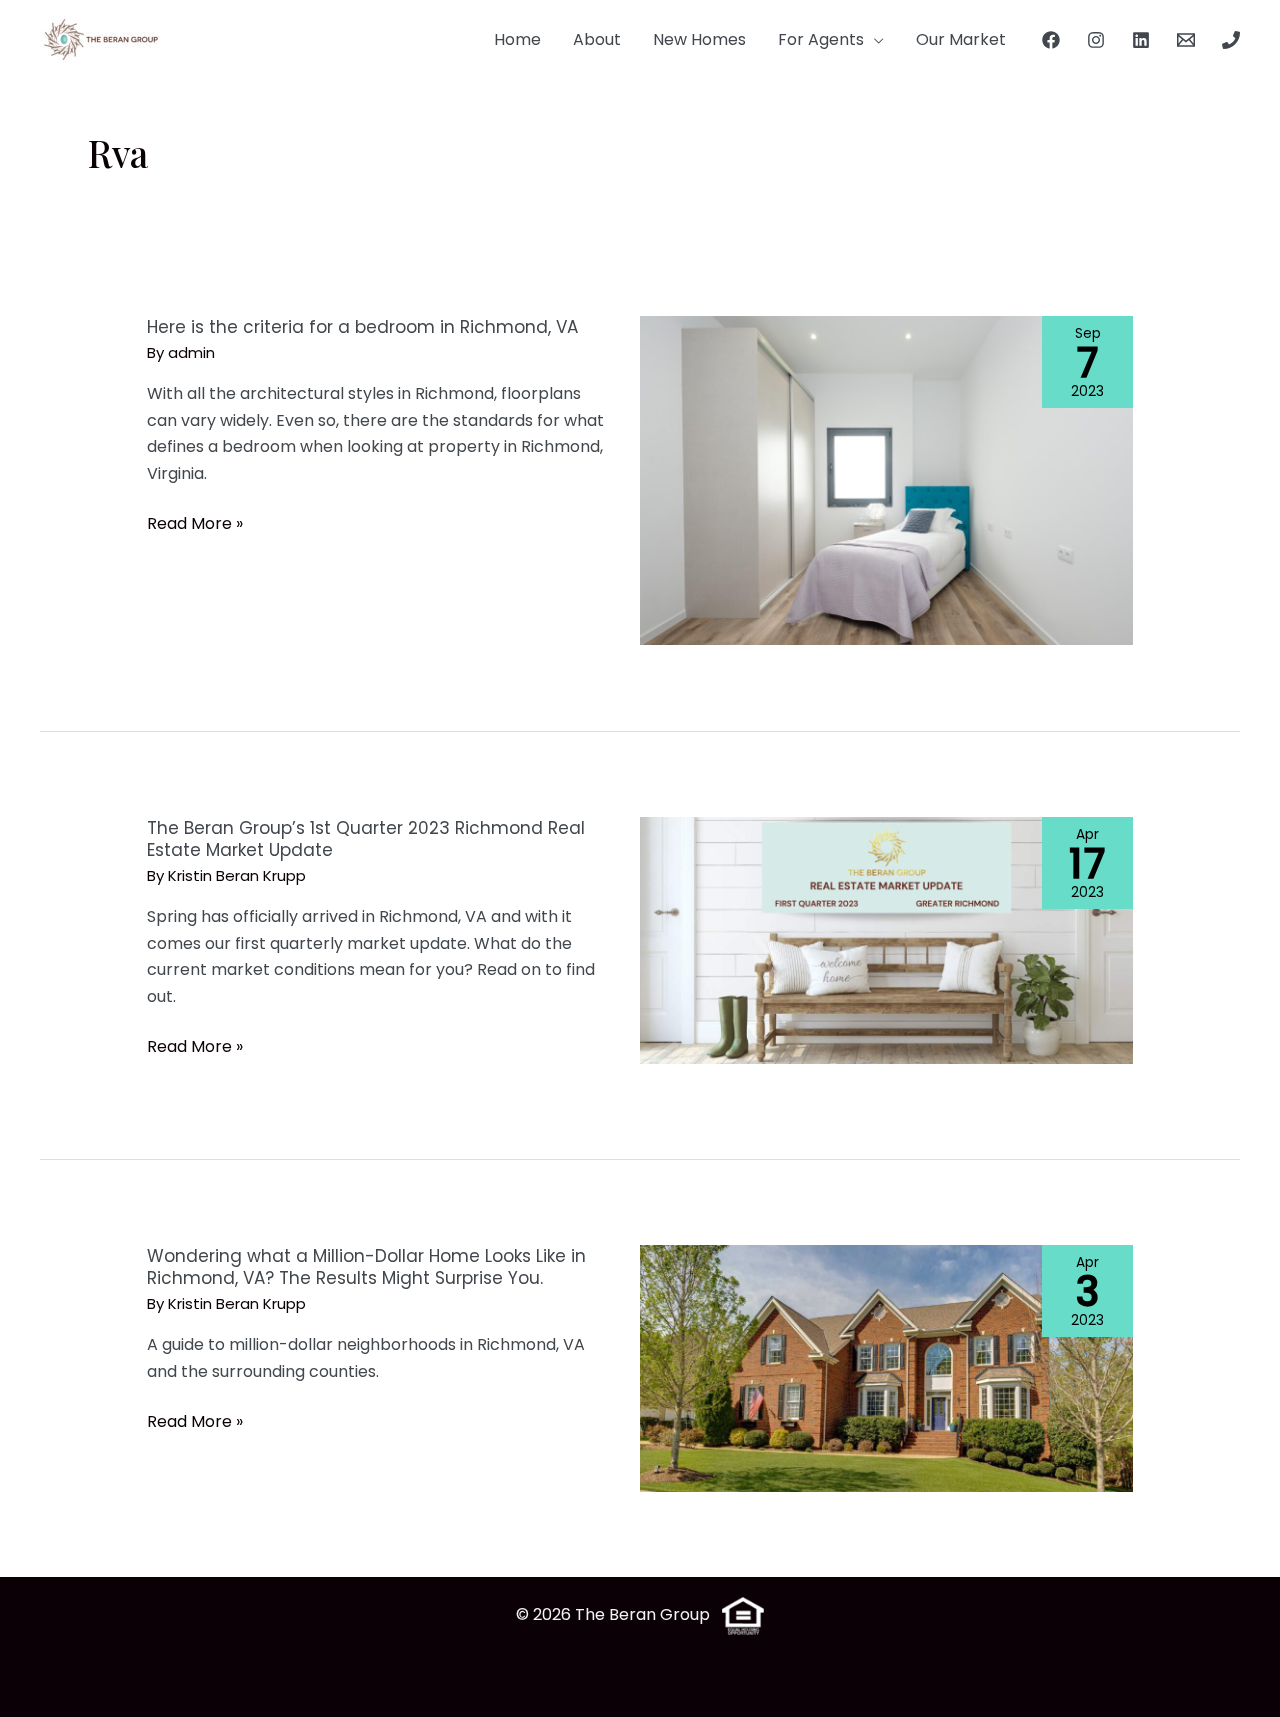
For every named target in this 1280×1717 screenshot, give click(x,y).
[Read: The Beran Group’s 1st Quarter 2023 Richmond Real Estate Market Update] (886, 939)
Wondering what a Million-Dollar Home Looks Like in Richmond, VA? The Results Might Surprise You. (366, 1267)
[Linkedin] (1141, 40)
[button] (874, 40)
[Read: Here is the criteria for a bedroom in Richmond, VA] (886, 479)
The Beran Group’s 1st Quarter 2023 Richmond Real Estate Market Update (366, 839)
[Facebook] (1051, 40)
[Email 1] (1186, 40)
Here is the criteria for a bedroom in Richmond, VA (362, 327)
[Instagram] (1096, 40)
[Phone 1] (1231, 40)
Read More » (195, 524)
